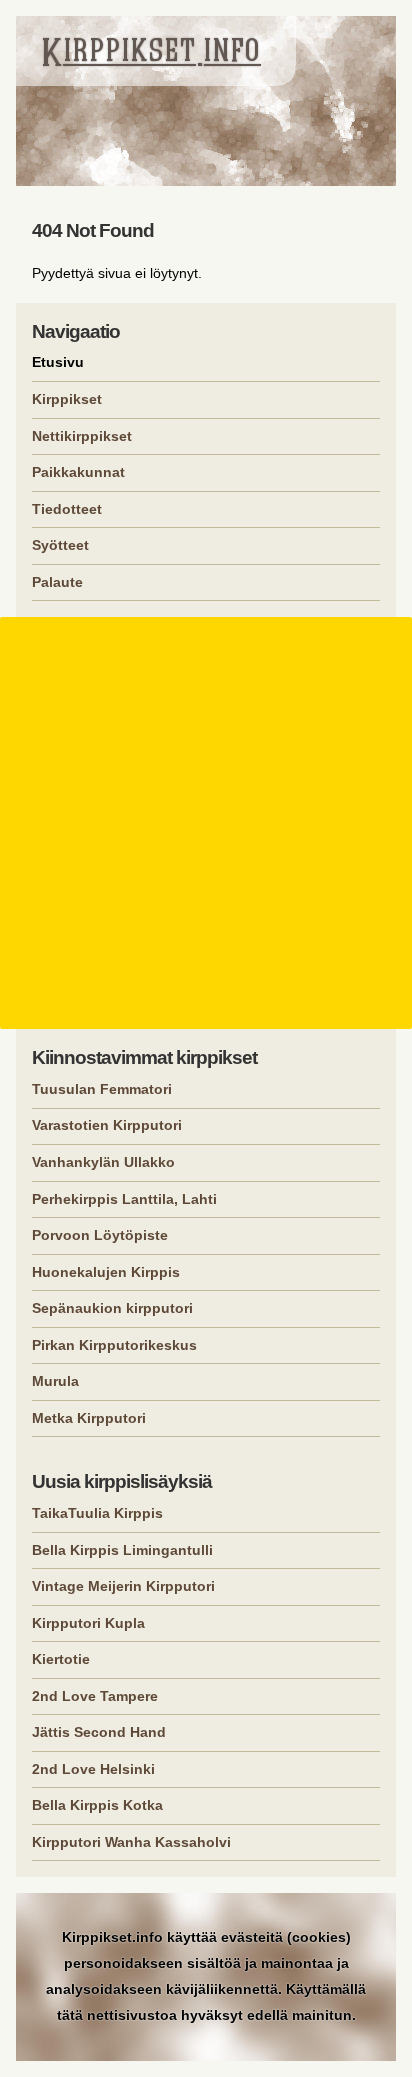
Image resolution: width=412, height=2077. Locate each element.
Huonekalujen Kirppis (106, 1272)
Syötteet (60, 545)
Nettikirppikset (82, 436)
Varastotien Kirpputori (107, 1125)
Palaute (57, 582)
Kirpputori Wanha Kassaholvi (131, 1842)
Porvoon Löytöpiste (100, 1235)
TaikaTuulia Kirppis (97, 1513)
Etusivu (58, 362)
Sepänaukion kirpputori (112, 1308)
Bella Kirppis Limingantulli (122, 1550)
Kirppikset (67, 399)
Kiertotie (61, 1659)
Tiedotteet (67, 509)
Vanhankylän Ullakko (103, 1162)
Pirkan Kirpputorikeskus (114, 1345)
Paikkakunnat (78, 472)
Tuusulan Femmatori (102, 1089)
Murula (55, 1381)
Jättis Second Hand (99, 1732)
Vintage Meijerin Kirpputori (123, 1586)
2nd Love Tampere (95, 1696)
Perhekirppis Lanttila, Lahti (124, 1199)
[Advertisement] (206, 823)
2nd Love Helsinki (93, 1769)
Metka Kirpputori (89, 1418)
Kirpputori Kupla (88, 1623)
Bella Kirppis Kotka (97, 1805)
